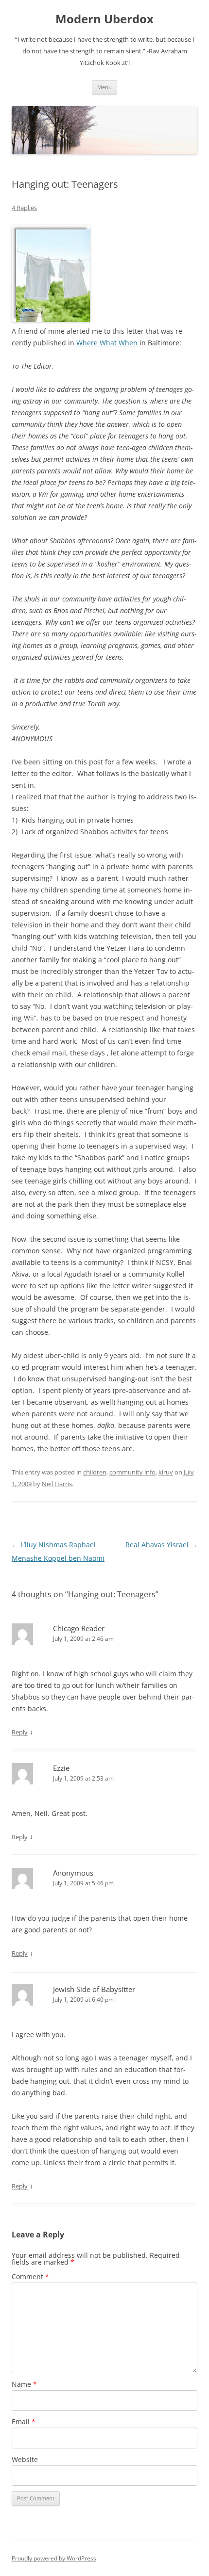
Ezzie (61, 1768)
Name (24, 2384)
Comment (30, 2276)
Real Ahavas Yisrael (161, 1545)
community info (132, 1472)
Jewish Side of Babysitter (94, 1989)
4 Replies (24, 208)
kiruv (166, 1472)
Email (24, 2422)
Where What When (107, 343)
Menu (104, 87)
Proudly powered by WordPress (54, 2558)
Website (25, 2459)
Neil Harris (57, 1484)
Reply (20, 1732)
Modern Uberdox (104, 19)
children (95, 1472)
